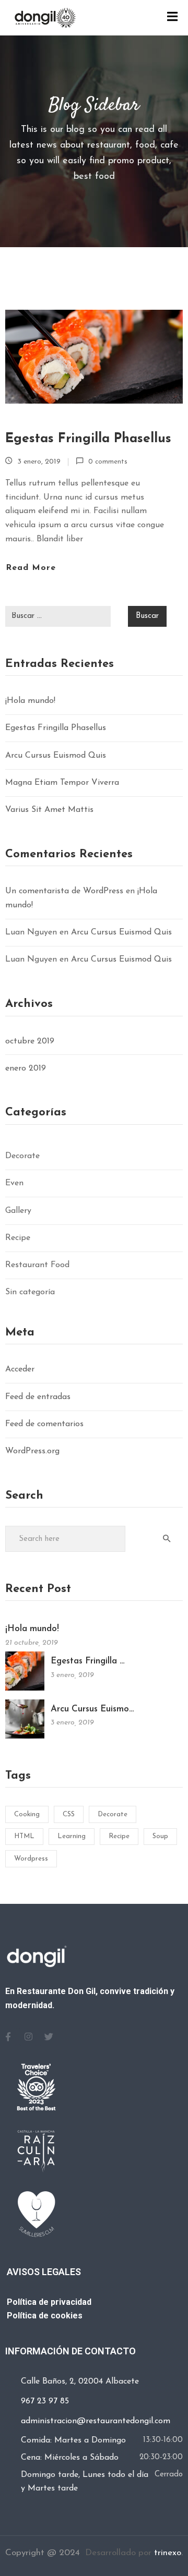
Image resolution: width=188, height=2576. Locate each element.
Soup (160, 1836)
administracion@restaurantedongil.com (96, 2421)
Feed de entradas (38, 1397)
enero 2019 (26, 1068)
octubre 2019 (30, 1041)
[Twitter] (49, 2037)
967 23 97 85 (45, 2401)
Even (14, 1183)
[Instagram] (28, 2037)
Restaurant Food (37, 1265)
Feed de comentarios (44, 1424)
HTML (24, 1836)
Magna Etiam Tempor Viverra (62, 783)
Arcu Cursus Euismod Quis (56, 756)
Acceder (20, 1369)
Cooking (27, 1814)
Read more (31, 568)
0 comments (108, 462)
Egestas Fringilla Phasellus (88, 439)
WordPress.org (32, 1451)
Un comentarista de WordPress (64, 891)
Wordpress (31, 1859)
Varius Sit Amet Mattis (49, 810)
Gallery (18, 1211)
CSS (69, 1814)
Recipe (18, 1238)
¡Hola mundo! (30, 701)
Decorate (22, 1156)
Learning (72, 1836)
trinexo (168, 2553)
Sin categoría (30, 1292)
